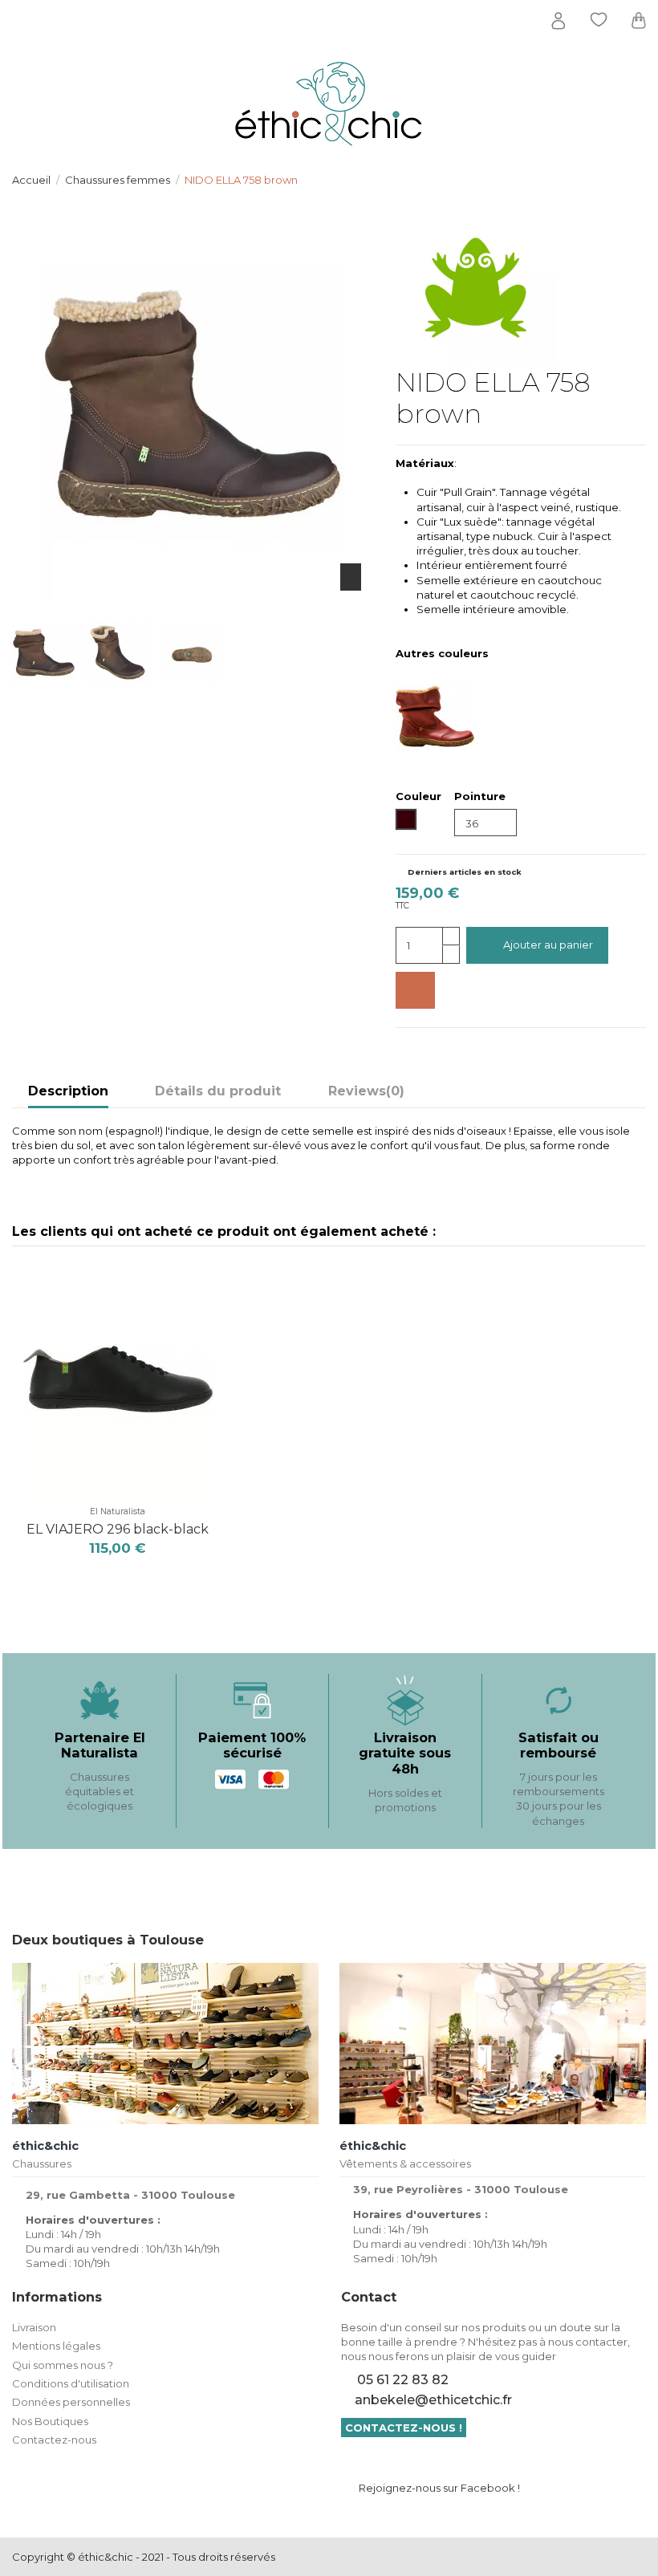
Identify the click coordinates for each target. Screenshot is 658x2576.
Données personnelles (71, 2402)
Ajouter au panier (548, 945)
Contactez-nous (54, 2440)
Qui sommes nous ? (63, 2365)
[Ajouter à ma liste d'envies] (415, 990)
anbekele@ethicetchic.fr (433, 2400)
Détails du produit (218, 1091)
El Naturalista (118, 1511)
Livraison (34, 2327)
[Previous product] (625, 179)
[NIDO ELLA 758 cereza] (458, 716)
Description (68, 1091)
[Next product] (640, 179)
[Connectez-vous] (558, 21)
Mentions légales (56, 2346)
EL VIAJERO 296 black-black (118, 1529)
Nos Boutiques (50, 2421)
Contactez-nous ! (404, 2428)
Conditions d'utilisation (71, 2383)
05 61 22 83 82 (403, 2380)
